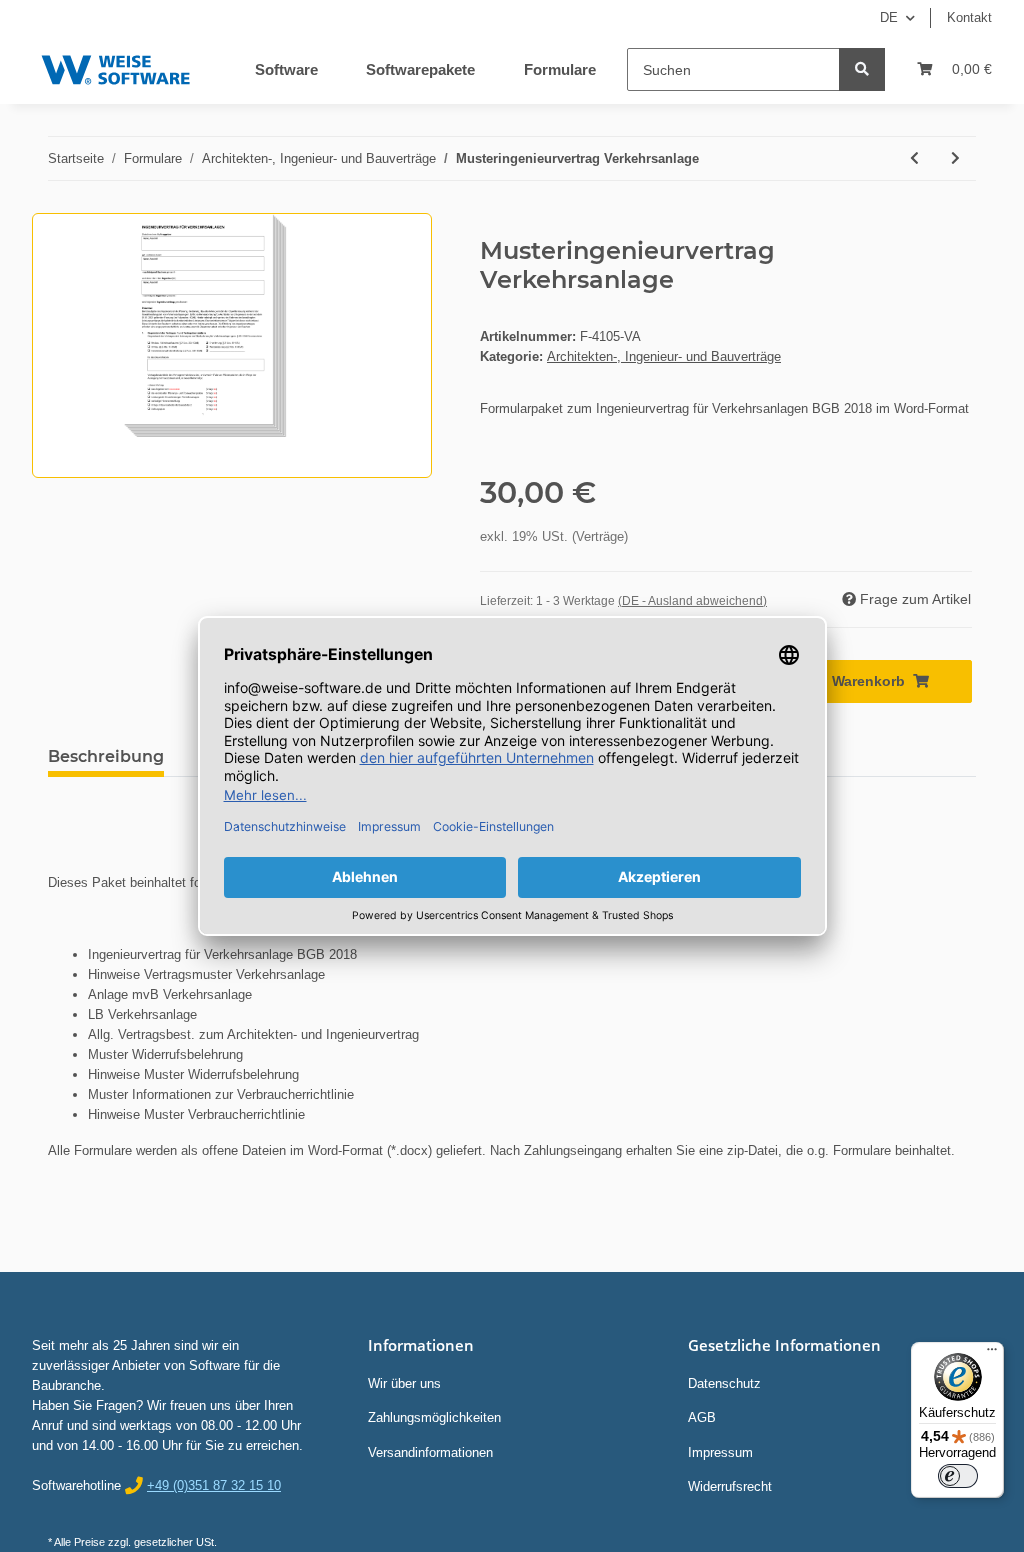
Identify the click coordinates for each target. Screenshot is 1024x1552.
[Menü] (992, 1354)
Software (286, 69)
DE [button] (889, 17)
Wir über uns (404, 1383)
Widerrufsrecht (730, 1486)
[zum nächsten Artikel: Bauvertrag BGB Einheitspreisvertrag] (955, 158)
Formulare (560, 69)
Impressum (720, 1452)
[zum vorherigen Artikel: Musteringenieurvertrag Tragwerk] (914, 158)
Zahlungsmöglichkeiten (434, 1417)
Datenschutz (724, 1383)
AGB (702, 1417)
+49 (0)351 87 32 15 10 (214, 1485)
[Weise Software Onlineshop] (115, 65)
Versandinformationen (430, 1452)
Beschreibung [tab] (106, 756)
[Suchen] (862, 69)
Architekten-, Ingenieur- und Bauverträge (664, 356)
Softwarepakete (420, 69)
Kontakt (969, 17)
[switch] (958, 1476)
